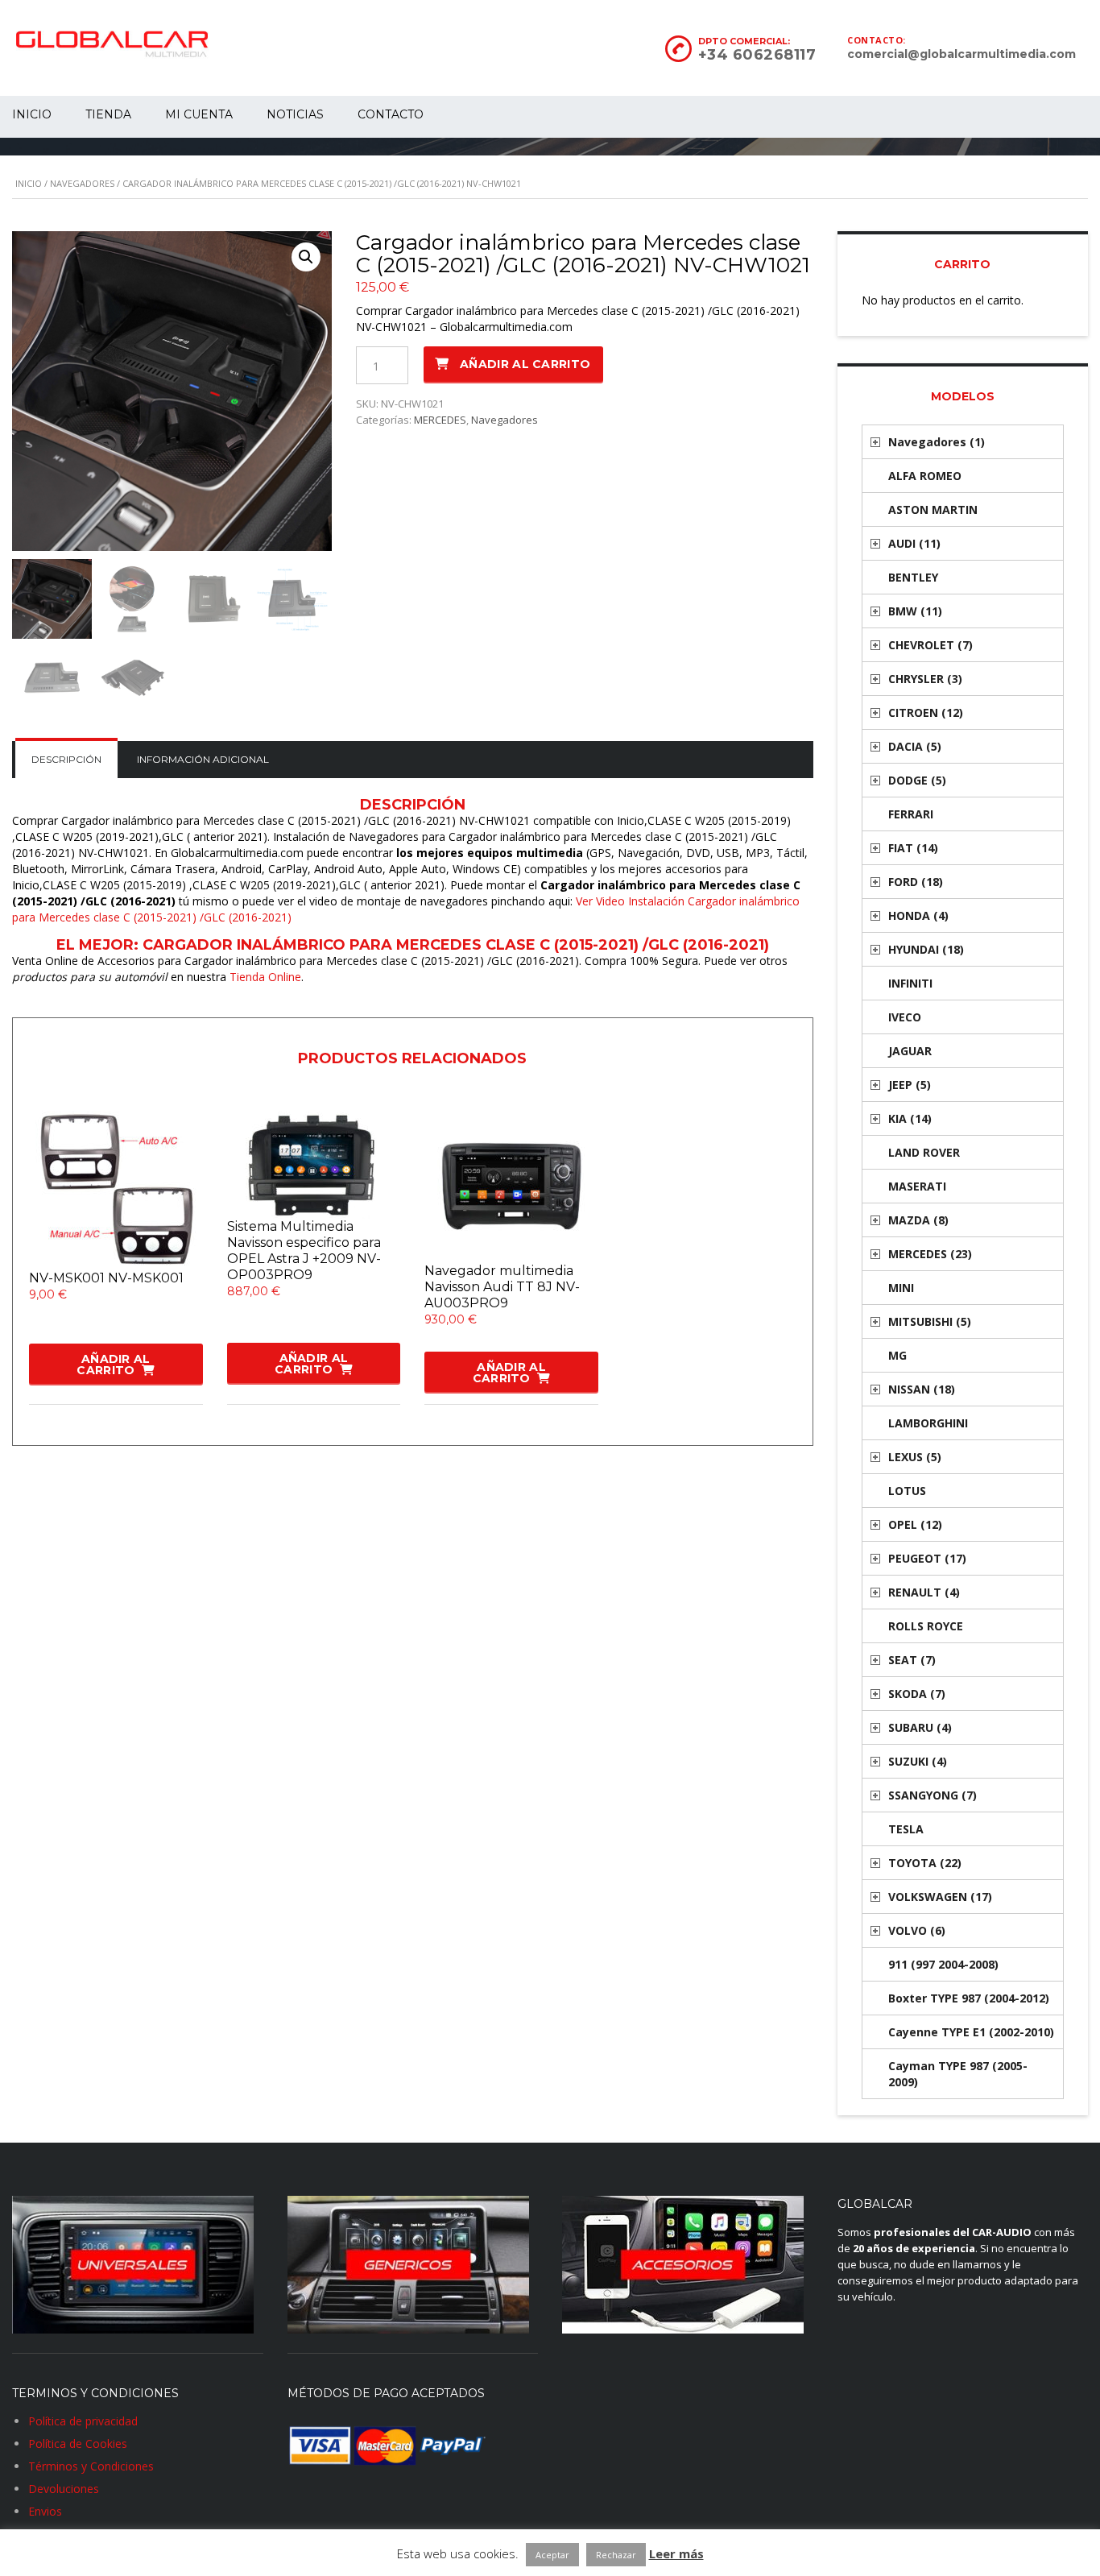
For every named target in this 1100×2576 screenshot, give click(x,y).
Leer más (676, 2553)
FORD (916, 882)
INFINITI (910, 983)
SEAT (912, 1660)
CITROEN (926, 712)
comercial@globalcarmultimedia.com (961, 54)
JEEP (910, 1085)
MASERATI (917, 1186)
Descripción (66, 759)
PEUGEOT (927, 1558)
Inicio (29, 183)
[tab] (66, 760)
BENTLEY (913, 577)
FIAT (913, 848)
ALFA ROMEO (925, 476)
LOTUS (907, 1491)
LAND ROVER (924, 1152)
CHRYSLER (925, 679)
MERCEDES (440, 420)
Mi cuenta (199, 114)
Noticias (295, 114)
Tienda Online (265, 977)
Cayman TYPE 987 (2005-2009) (958, 2074)
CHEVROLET (930, 645)
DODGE (917, 780)
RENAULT (924, 1592)
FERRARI (911, 814)
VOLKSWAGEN (940, 1897)
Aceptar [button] (552, 2555)
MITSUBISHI (930, 1321)
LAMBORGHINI (928, 1423)
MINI (901, 1288)
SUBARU (920, 1727)
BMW (915, 611)
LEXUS (915, 1457)
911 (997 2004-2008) (943, 1964)
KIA (910, 1118)
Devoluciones (64, 2489)
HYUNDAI (926, 949)
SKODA (917, 1694)
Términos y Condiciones (91, 2466)
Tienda (108, 114)
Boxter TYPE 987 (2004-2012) (969, 1998)
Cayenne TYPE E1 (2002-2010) (971, 2032)
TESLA (906, 1829)
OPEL (915, 1524)
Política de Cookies (78, 2443)
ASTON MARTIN (933, 509)
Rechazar (616, 2555)
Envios (45, 2511)
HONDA (918, 915)
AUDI (914, 543)
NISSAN (922, 1389)
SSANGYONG (933, 1795)
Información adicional (203, 759)
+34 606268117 (757, 55)
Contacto (391, 114)
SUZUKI (918, 1761)
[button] (306, 257)
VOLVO (917, 1930)
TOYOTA (925, 1863)
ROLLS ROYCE (926, 1626)
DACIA (915, 746)
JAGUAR (910, 1051)
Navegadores (82, 183)
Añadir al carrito (525, 364)
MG (897, 1355)
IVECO (905, 1017)
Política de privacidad (83, 2421)
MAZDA (918, 1220)
